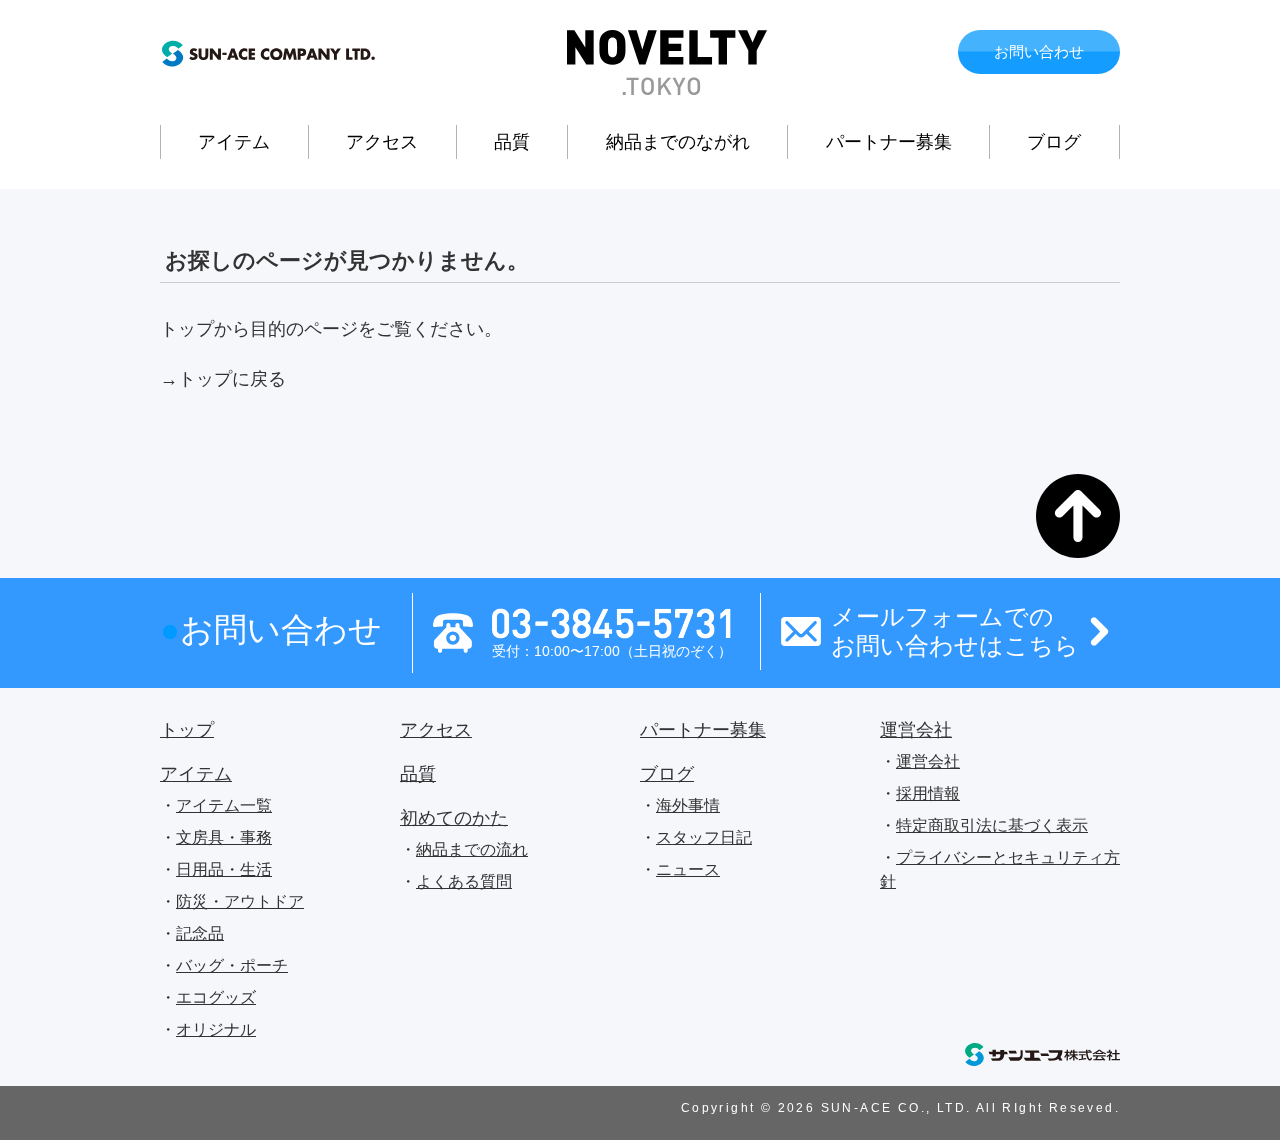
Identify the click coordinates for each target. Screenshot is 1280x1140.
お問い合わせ (1039, 51)
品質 (512, 142)
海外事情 (688, 805)
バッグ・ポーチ (232, 965)
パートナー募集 (889, 142)
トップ (187, 730)
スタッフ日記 (704, 837)
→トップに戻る (223, 379)
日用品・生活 (224, 869)
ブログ (1054, 142)
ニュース (688, 869)
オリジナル (216, 1029)
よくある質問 (464, 881)
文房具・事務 (224, 837)
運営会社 (916, 730)
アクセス (382, 142)
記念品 (200, 933)
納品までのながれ (678, 142)
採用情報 (928, 793)
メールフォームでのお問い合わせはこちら (955, 631)
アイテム (234, 142)
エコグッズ (216, 997)
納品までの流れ (472, 849)
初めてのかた (454, 818)
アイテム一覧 (224, 805)
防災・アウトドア (240, 901)
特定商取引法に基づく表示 (992, 825)
